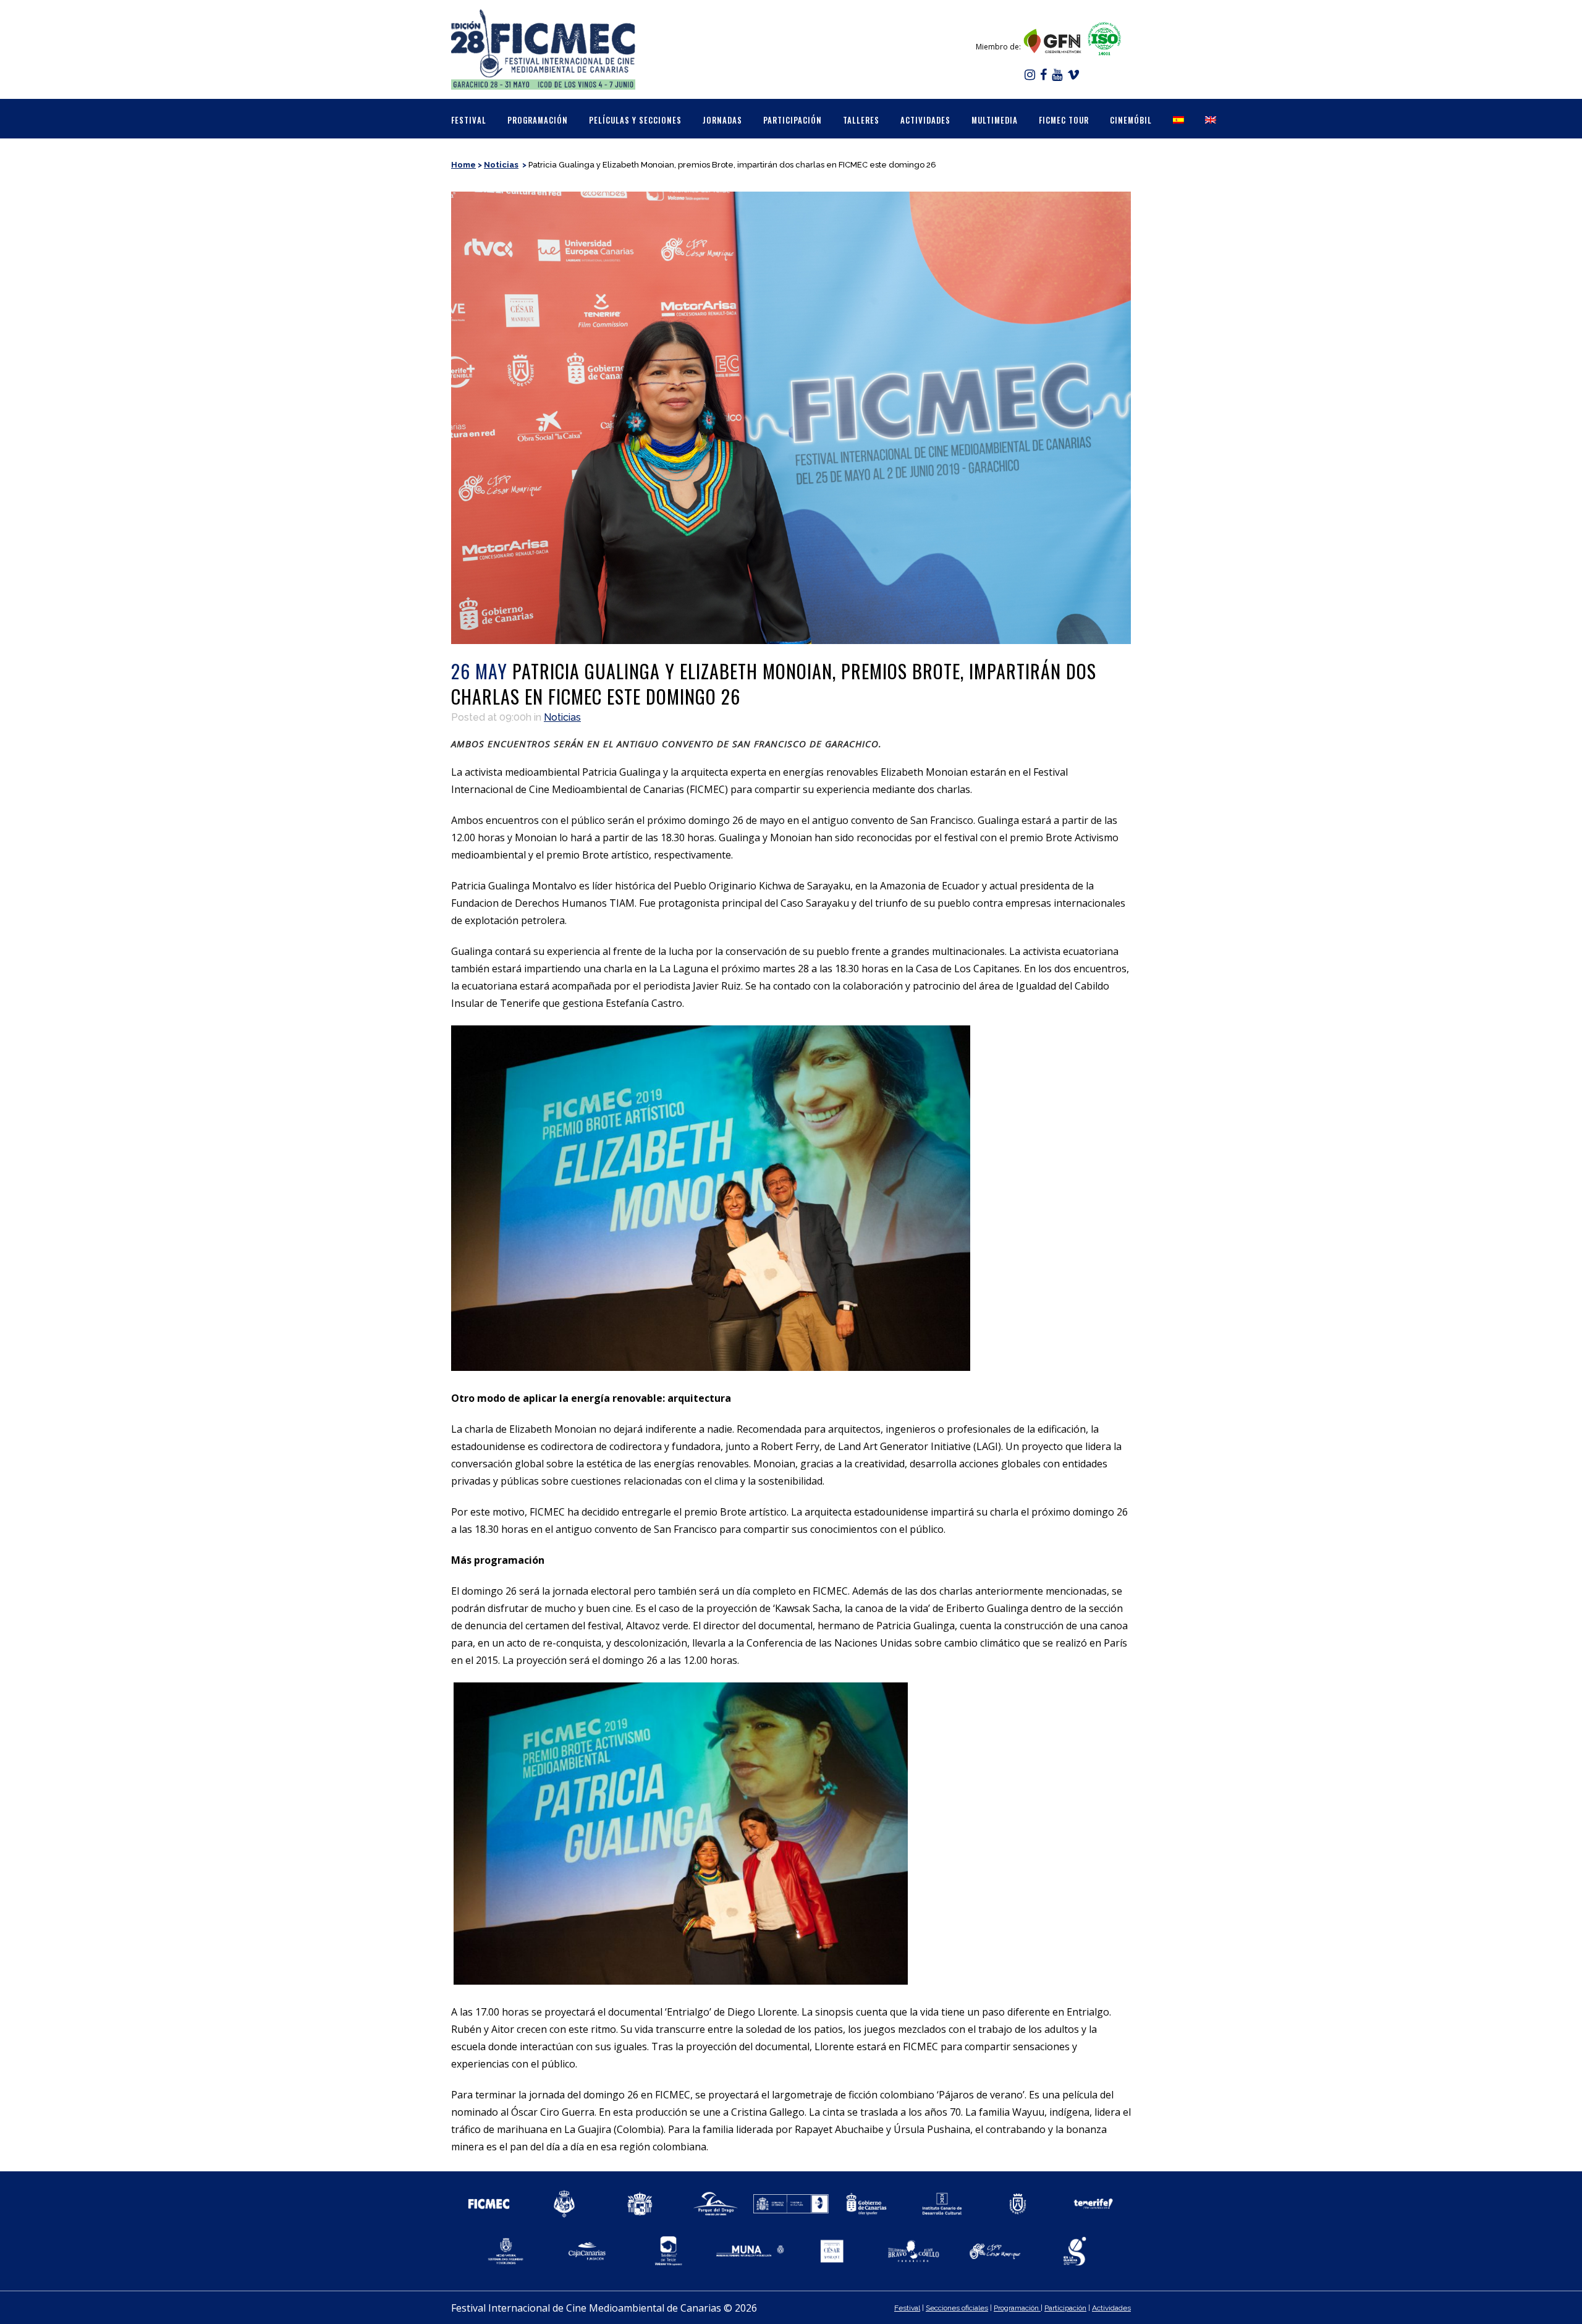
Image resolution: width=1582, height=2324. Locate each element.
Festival (907, 2308)
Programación (1017, 2308)
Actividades (1111, 2308)
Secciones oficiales (957, 2308)
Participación (1065, 2308)
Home (463, 165)
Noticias (501, 165)
